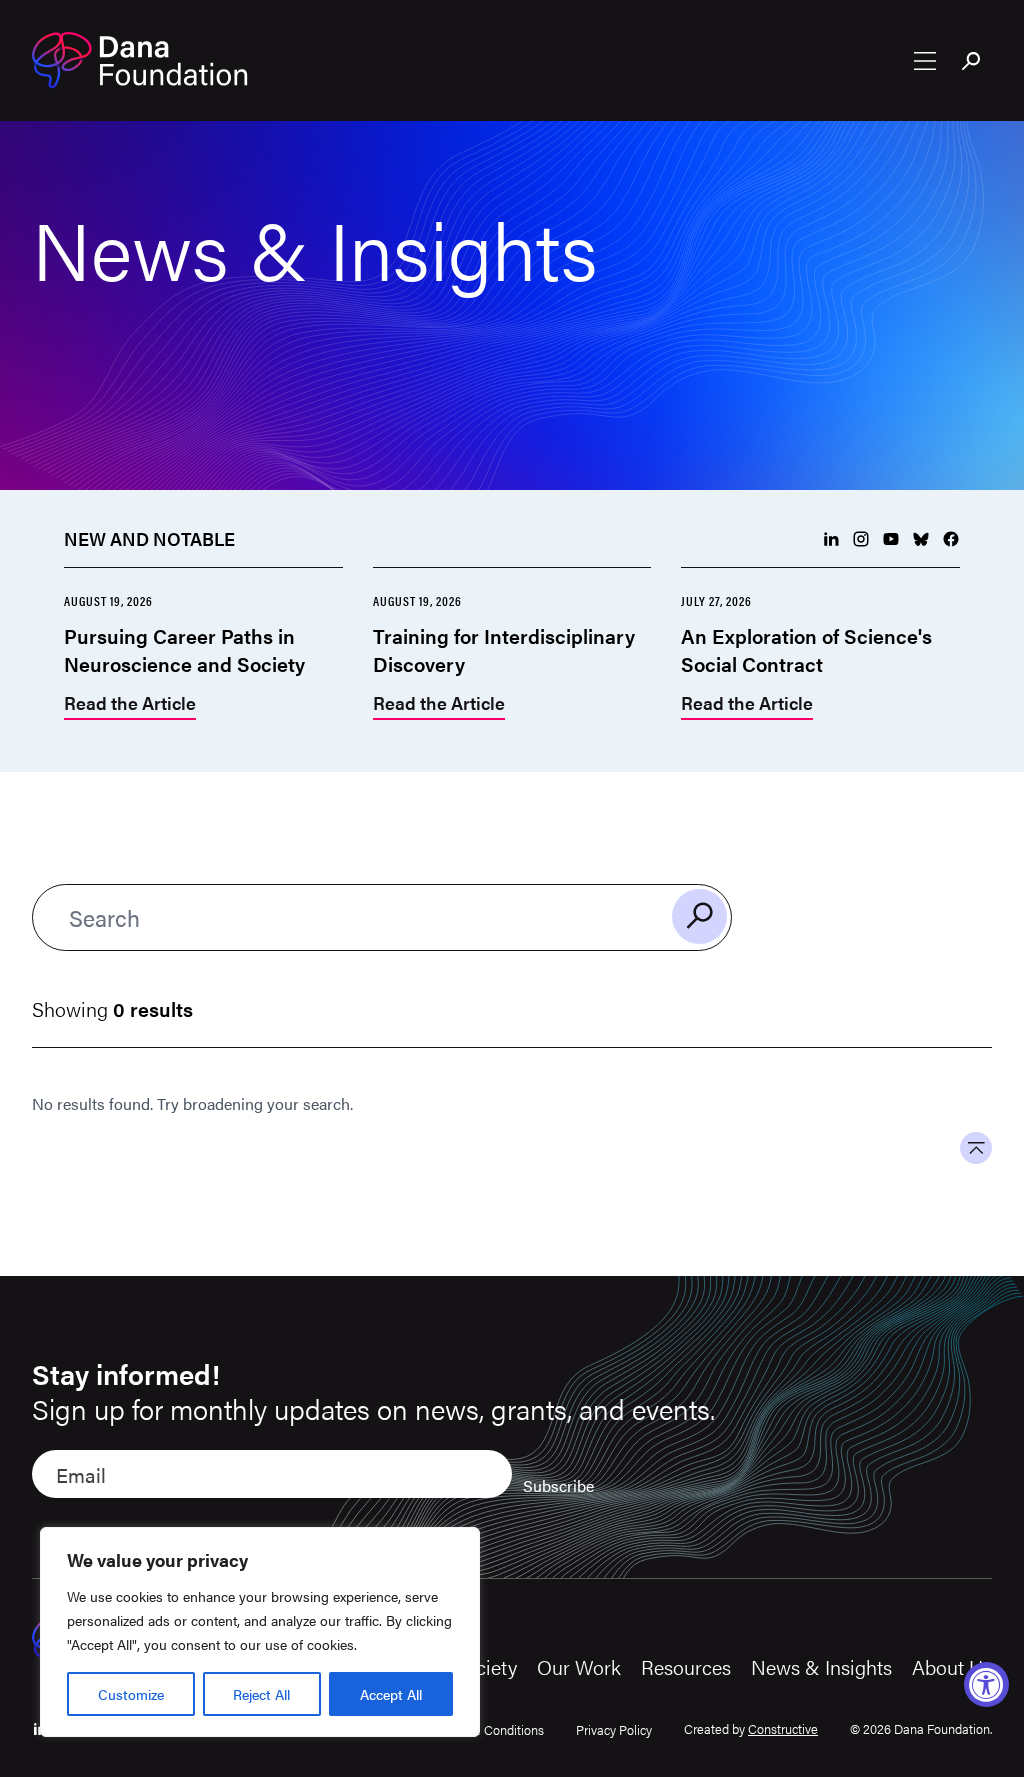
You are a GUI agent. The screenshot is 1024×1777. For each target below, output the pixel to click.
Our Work (579, 1666)
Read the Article (130, 704)
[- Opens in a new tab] (831, 539)
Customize (131, 1694)
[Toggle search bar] (972, 63)
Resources (686, 1666)
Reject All (261, 1694)
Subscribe (558, 1485)
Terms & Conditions (489, 1729)
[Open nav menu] (925, 61)
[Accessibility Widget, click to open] (986, 1684)
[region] (260, 1632)
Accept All (391, 1694)
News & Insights (821, 1666)
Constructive (783, 1728)
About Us (952, 1666)
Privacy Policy (614, 1729)
